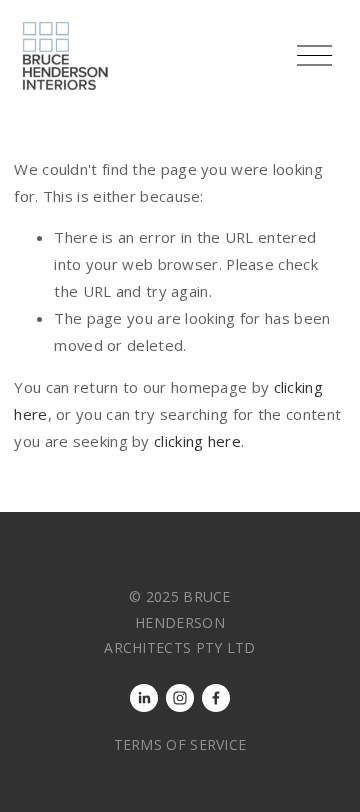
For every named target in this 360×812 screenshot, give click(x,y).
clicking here (197, 441)
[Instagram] (180, 698)
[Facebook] (216, 698)
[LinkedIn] (144, 698)
